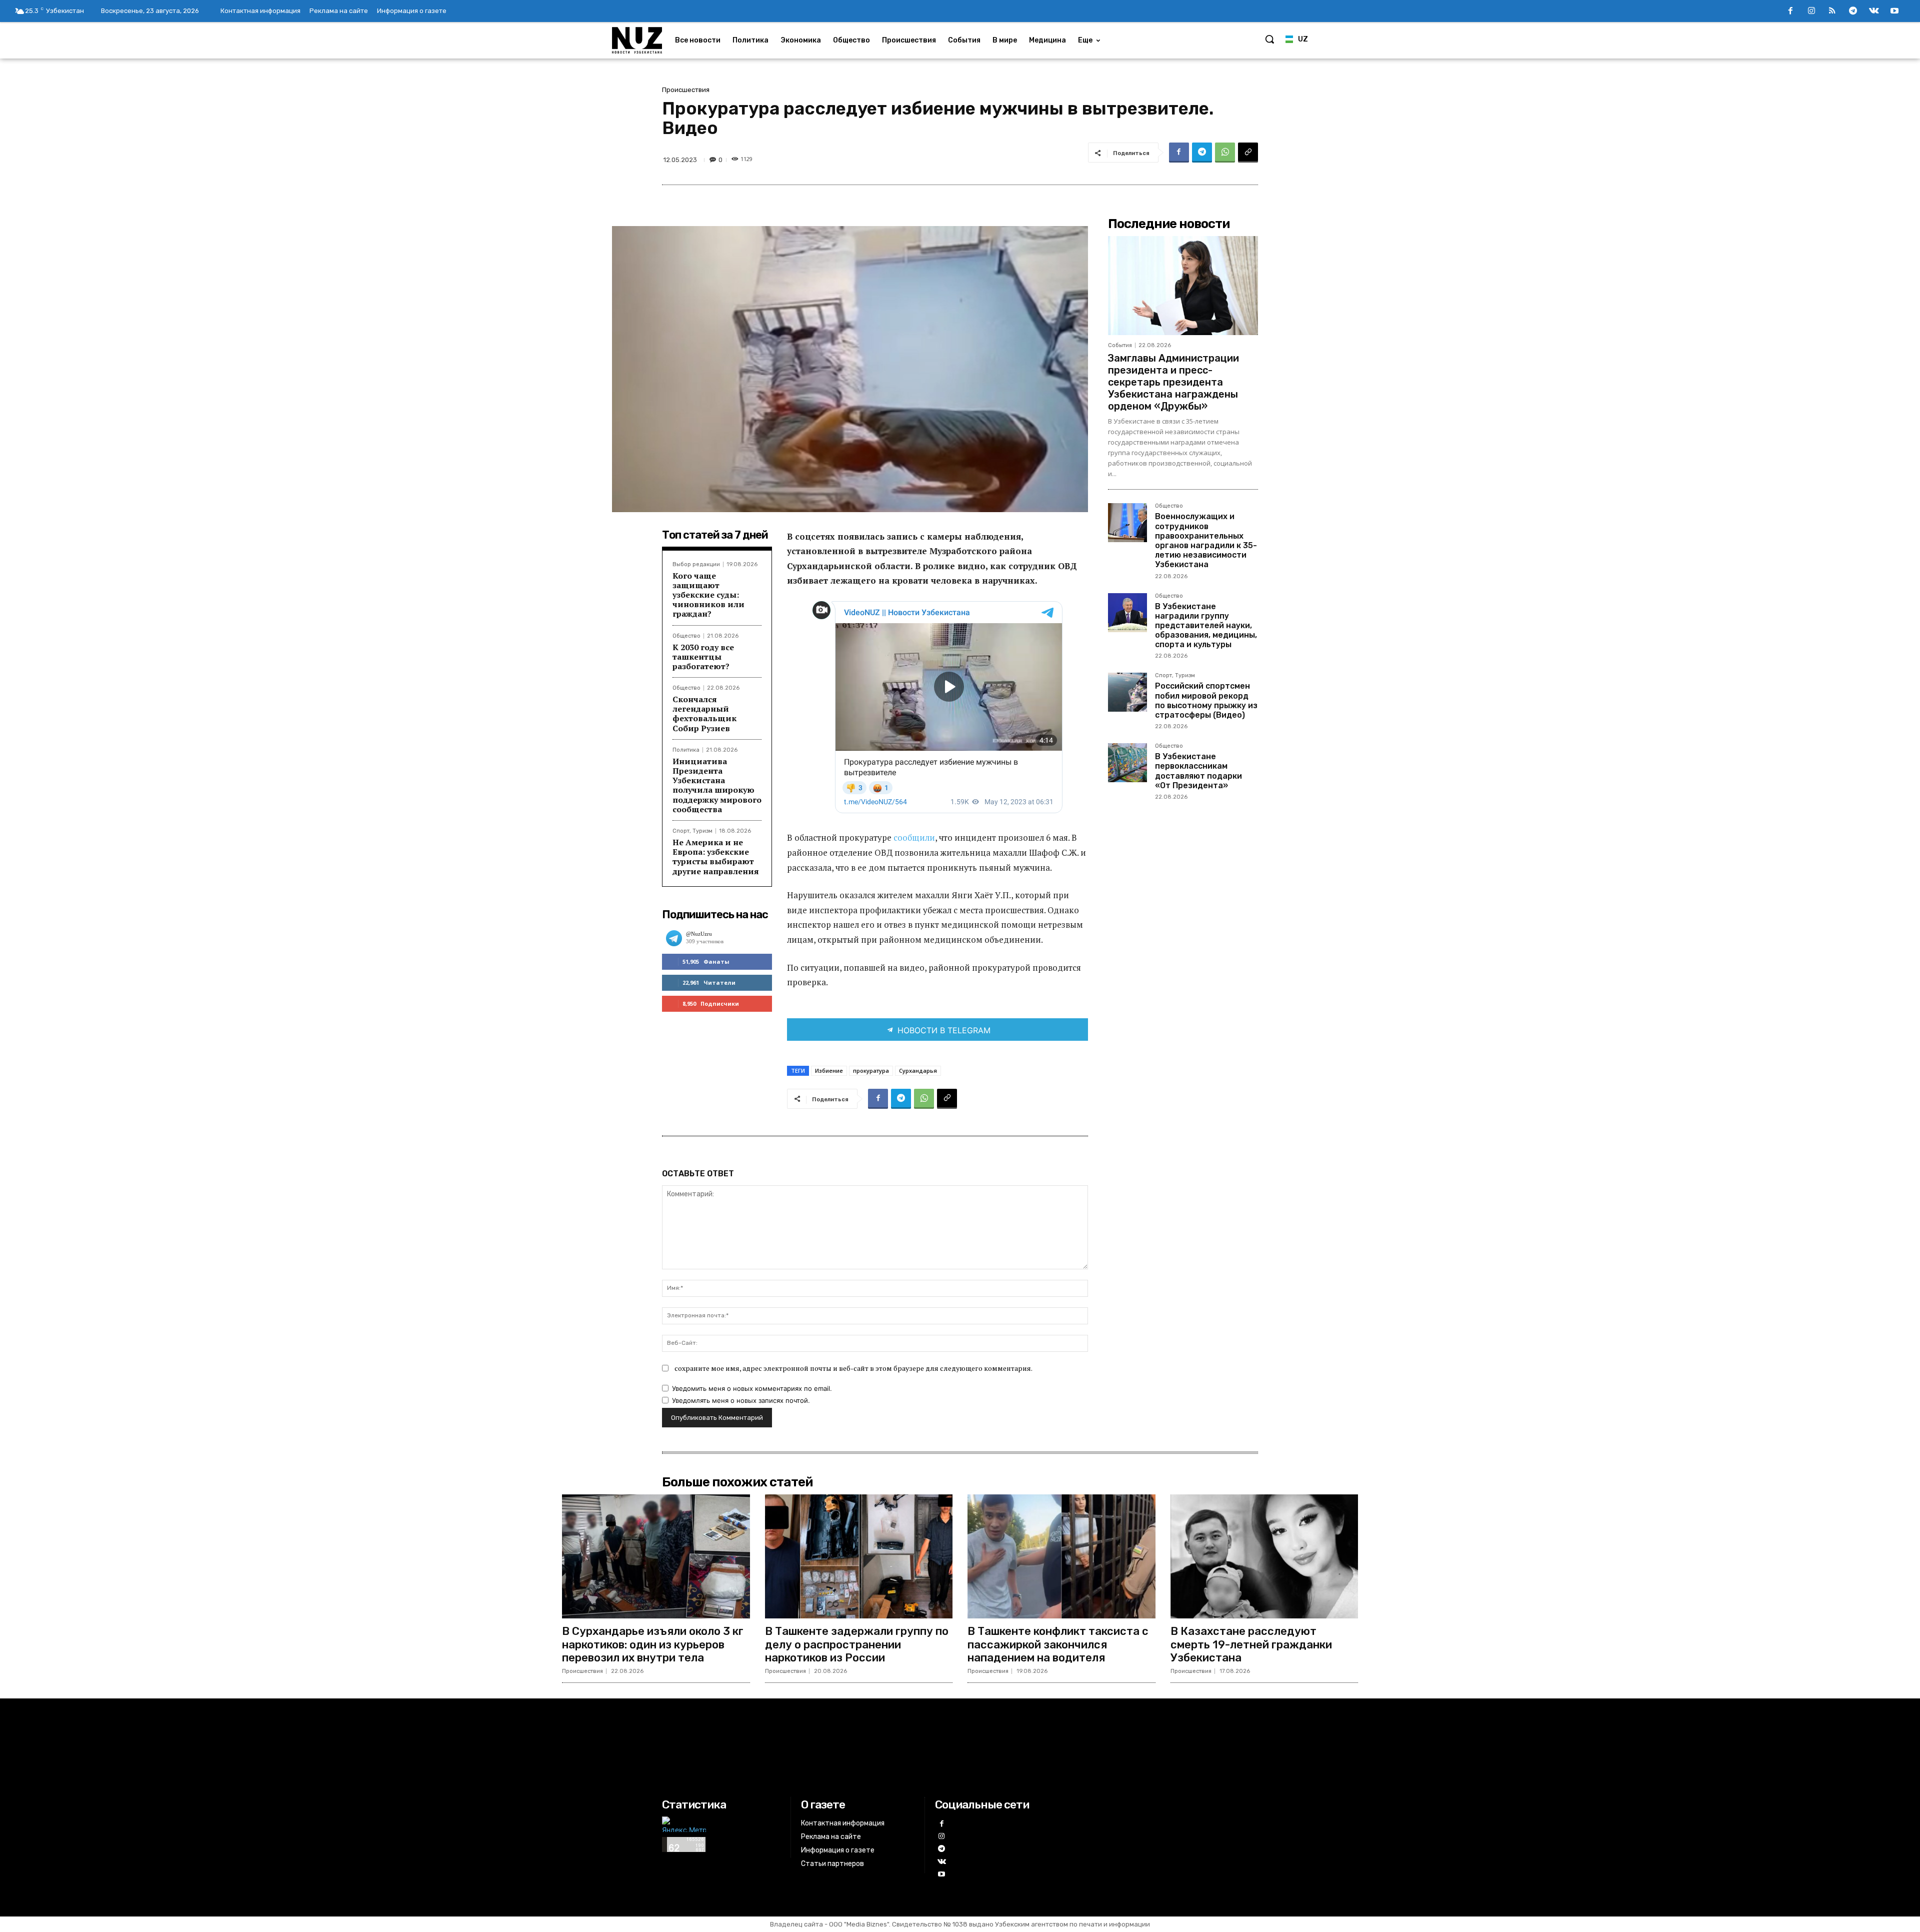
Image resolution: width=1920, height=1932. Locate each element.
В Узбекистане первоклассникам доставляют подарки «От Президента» (1198, 771)
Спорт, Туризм (692, 831)
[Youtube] (1894, 12)
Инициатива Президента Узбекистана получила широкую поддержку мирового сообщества (717, 785)
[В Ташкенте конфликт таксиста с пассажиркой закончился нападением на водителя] (1061, 1556)
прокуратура (871, 1071)
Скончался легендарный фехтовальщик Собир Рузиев (704, 714)
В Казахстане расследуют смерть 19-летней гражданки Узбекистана (1251, 1644)
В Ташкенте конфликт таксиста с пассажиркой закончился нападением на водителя (1058, 1644)
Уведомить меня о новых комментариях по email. (752, 1388)
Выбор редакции (696, 564)
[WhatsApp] (1225, 153)
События (1120, 345)
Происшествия (686, 90)
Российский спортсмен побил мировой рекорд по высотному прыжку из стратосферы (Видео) (1206, 700)
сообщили (914, 837)
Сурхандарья (918, 1071)
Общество (686, 636)
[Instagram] (1811, 12)
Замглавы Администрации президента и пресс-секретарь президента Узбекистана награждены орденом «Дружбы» (1173, 382)
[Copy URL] (1248, 153)
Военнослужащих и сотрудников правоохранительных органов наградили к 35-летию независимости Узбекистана (1206, 540)
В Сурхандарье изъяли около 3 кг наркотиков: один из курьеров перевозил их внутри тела (653, 1644)
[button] (1269, 39)
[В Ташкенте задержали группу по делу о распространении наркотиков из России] (859, 1556)
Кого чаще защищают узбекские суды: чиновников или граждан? (708, 595)
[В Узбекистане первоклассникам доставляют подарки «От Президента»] (1127, 763)
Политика (686, 750)
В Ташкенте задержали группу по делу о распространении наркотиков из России (857, 1644)
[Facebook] (1790, 12)
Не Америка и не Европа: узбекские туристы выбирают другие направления (716, 857)
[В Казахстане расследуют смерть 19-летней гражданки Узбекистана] (1264, 1556)
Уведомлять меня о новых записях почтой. (741, 1400)
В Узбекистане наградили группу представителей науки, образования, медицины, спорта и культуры (1206, 626)
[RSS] (1832, 12)
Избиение (829, 1071)
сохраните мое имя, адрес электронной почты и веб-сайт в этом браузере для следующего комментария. (853, 1368)
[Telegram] (1853, 12)
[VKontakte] (1874, 12)
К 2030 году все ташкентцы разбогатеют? (703, 657)
